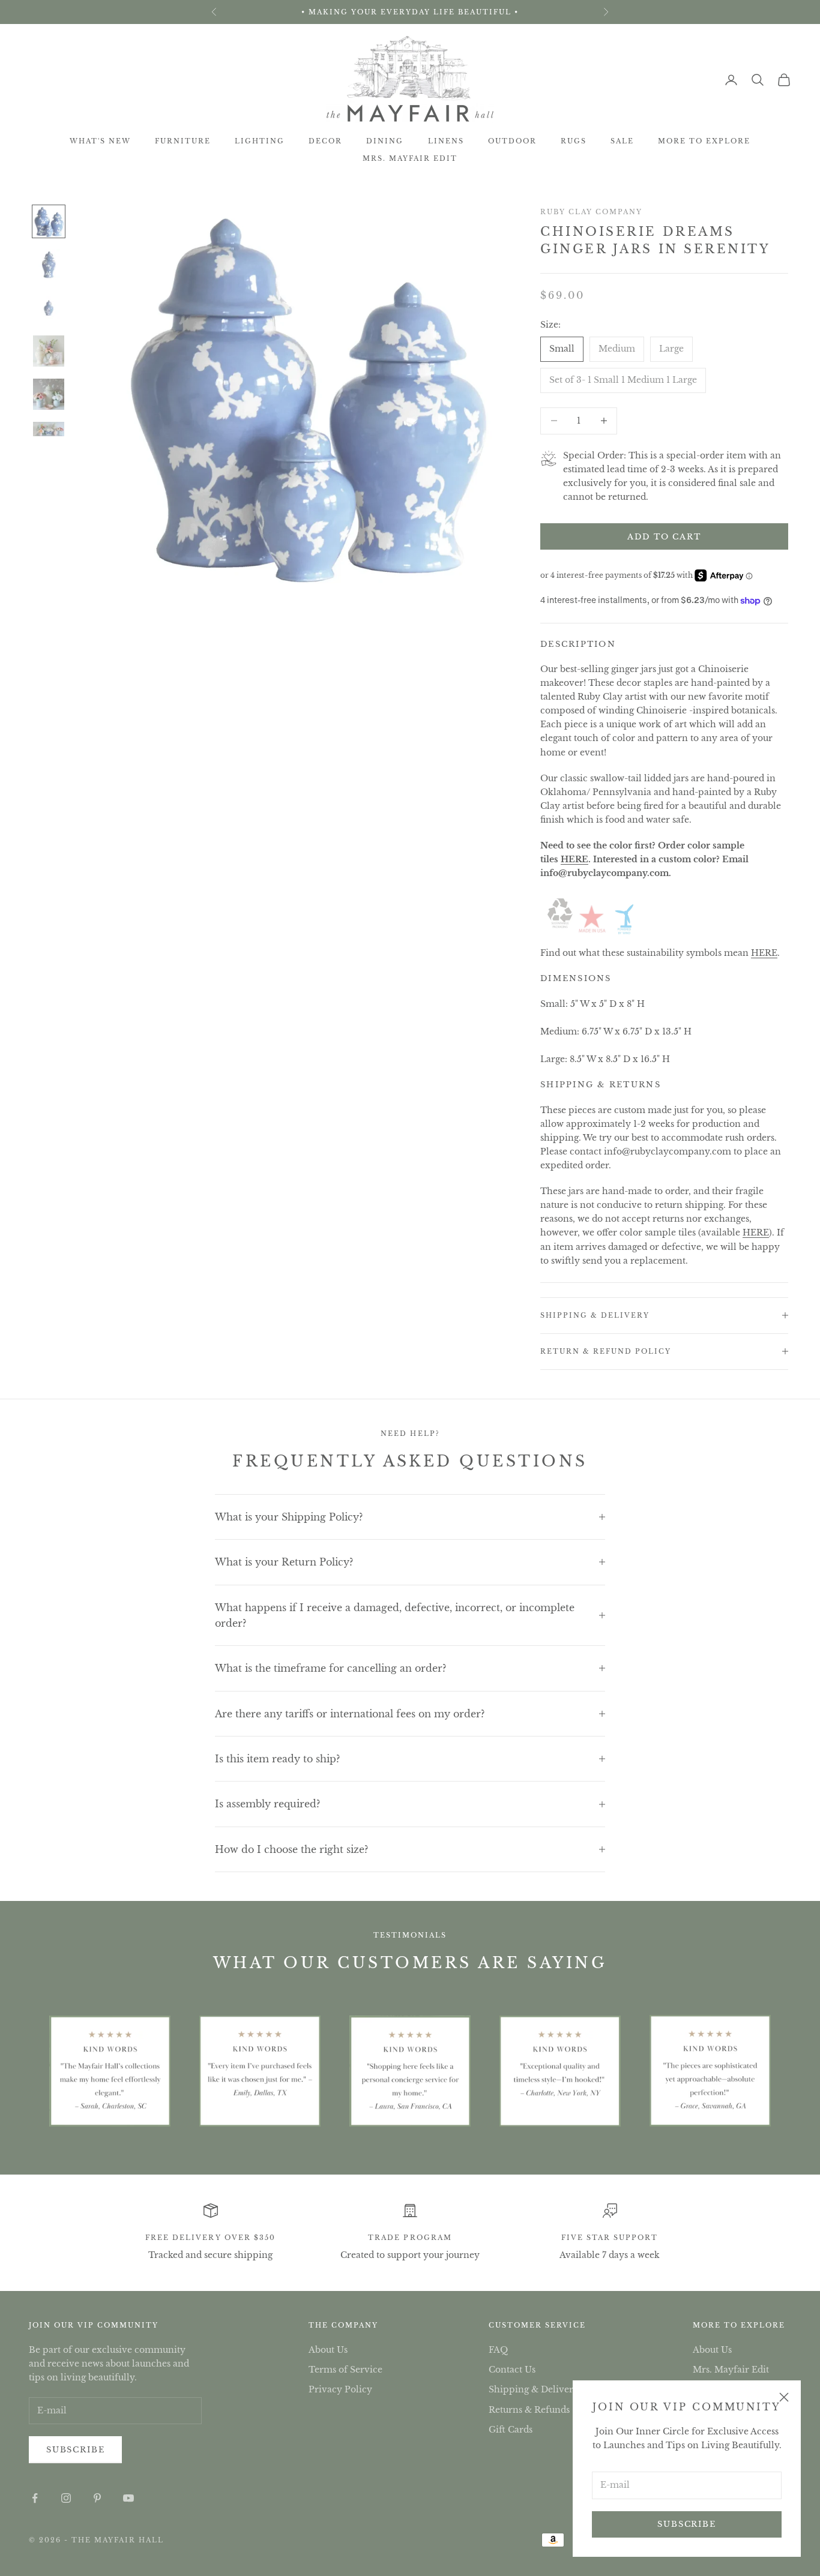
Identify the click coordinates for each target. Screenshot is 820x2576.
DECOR (325, 141)
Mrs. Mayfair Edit (410, 158)
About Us (328, 2350)
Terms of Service (345, 2370)
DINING (385, 141)
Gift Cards (511, 2430)
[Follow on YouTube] (128, 2498)
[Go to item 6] (49, 429)
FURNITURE (183, 141)
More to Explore (704, 141)
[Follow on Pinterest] (97, 2498)
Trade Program (410, 2238)
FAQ (498, 2350)
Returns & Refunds (529, 2410)
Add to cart (664, 537)
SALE (622, 141)
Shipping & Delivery (534, 2389)
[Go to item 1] (49, 221)
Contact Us (512, 2370)
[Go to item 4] (49, 351)
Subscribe (686, 2524)
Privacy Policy (340, 2389)
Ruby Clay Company (591, 212)
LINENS (446, 141)
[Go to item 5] (49, 394)
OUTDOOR (512, 141)
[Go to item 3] (49, 308)
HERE (574, 859)
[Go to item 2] (49, 265)
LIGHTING (260, 141)
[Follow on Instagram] (66, 2498)
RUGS (574, 141)
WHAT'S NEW (100, 141)
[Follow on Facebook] (35, 2498)
